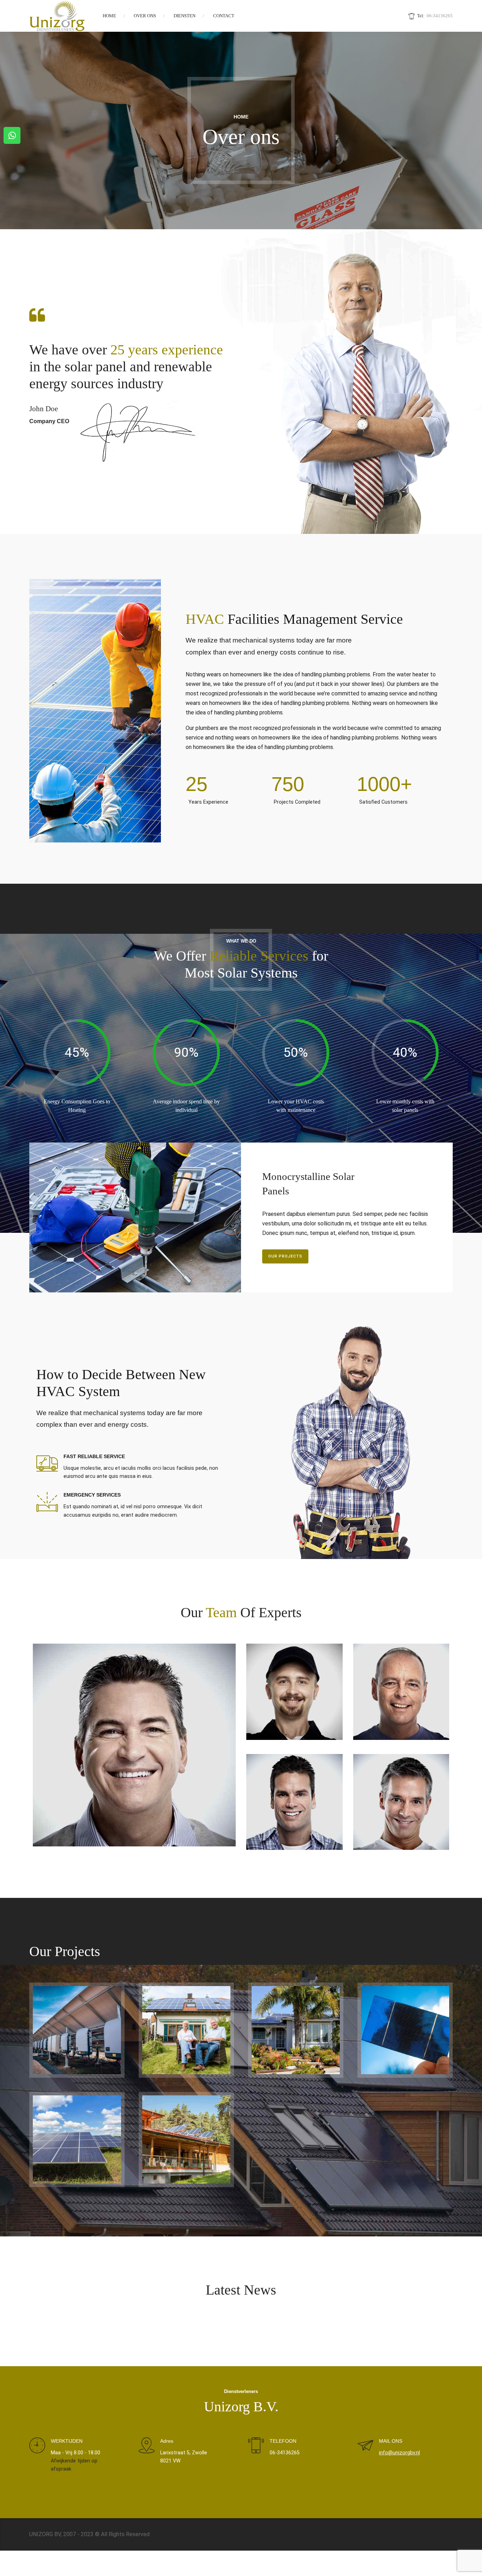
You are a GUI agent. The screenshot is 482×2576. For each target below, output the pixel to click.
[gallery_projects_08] (296, 2030)
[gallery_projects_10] (77, 2139)
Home (109, 16)
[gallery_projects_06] (77, 2030)
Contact (224, 16)
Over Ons (145, 16)
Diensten (185, 16)
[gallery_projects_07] (186, 2030)
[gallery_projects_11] (186, 2139)
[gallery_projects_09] (405, 2030)
